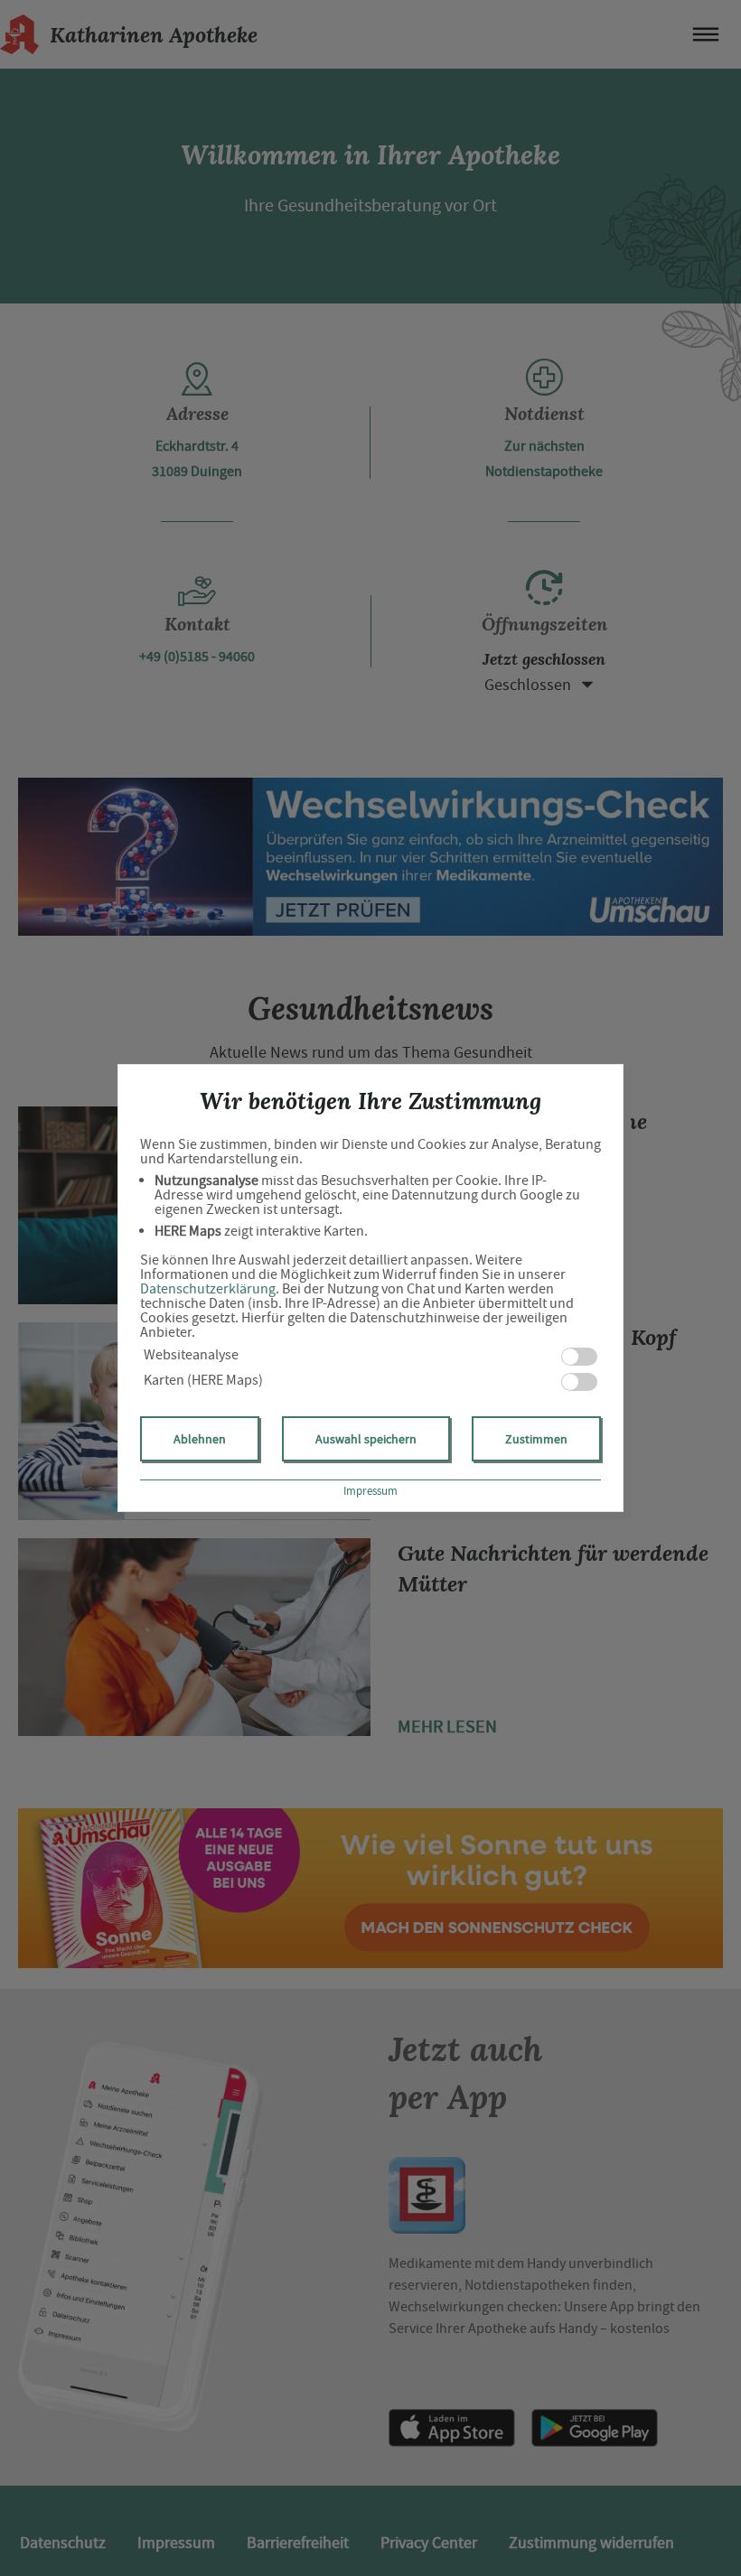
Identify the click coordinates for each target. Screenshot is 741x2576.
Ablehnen (200, 1439)
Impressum (370, 1491)
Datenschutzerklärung (208, 1289)
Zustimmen (536, 1439)
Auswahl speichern (366, 1439)
